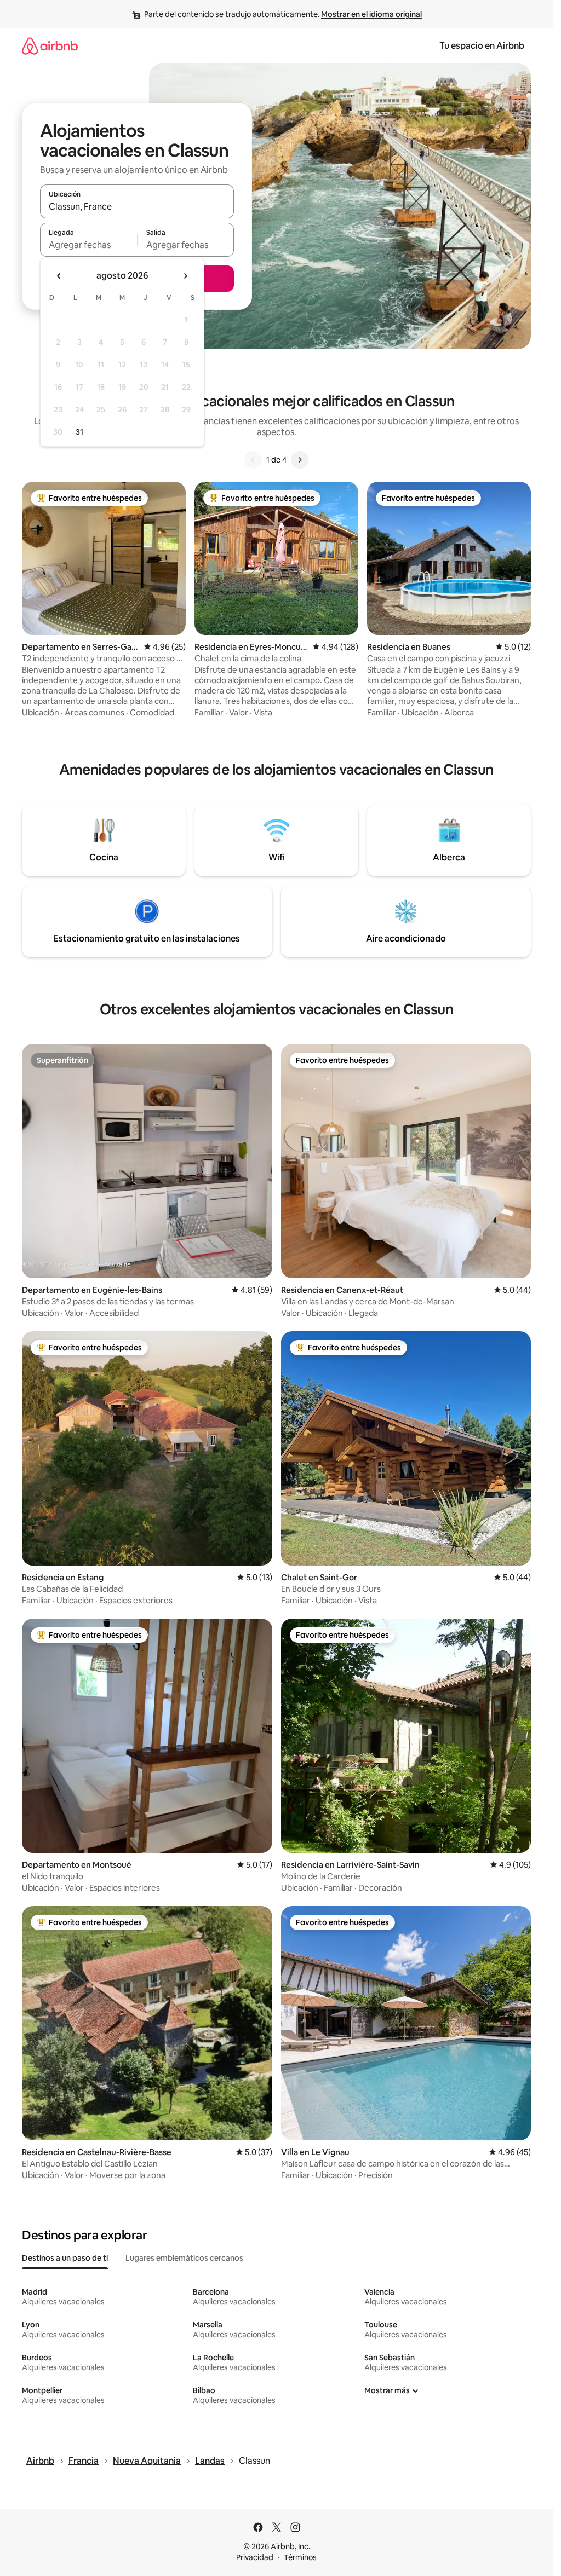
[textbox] (88, 245)
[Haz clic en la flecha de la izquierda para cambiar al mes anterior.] (59, 276)
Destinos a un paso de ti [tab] (65, 2258)
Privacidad (255, 2557)
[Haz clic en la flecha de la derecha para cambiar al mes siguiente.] (185, 276)
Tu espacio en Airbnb (482, 46)
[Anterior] (253, 460)
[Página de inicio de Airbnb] (50, 46)
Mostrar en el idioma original (371, 14)
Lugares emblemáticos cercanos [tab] (184, 2258)
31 (79, 432)
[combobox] (137, 206)
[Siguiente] (300, 460)
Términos (300, 2557)
